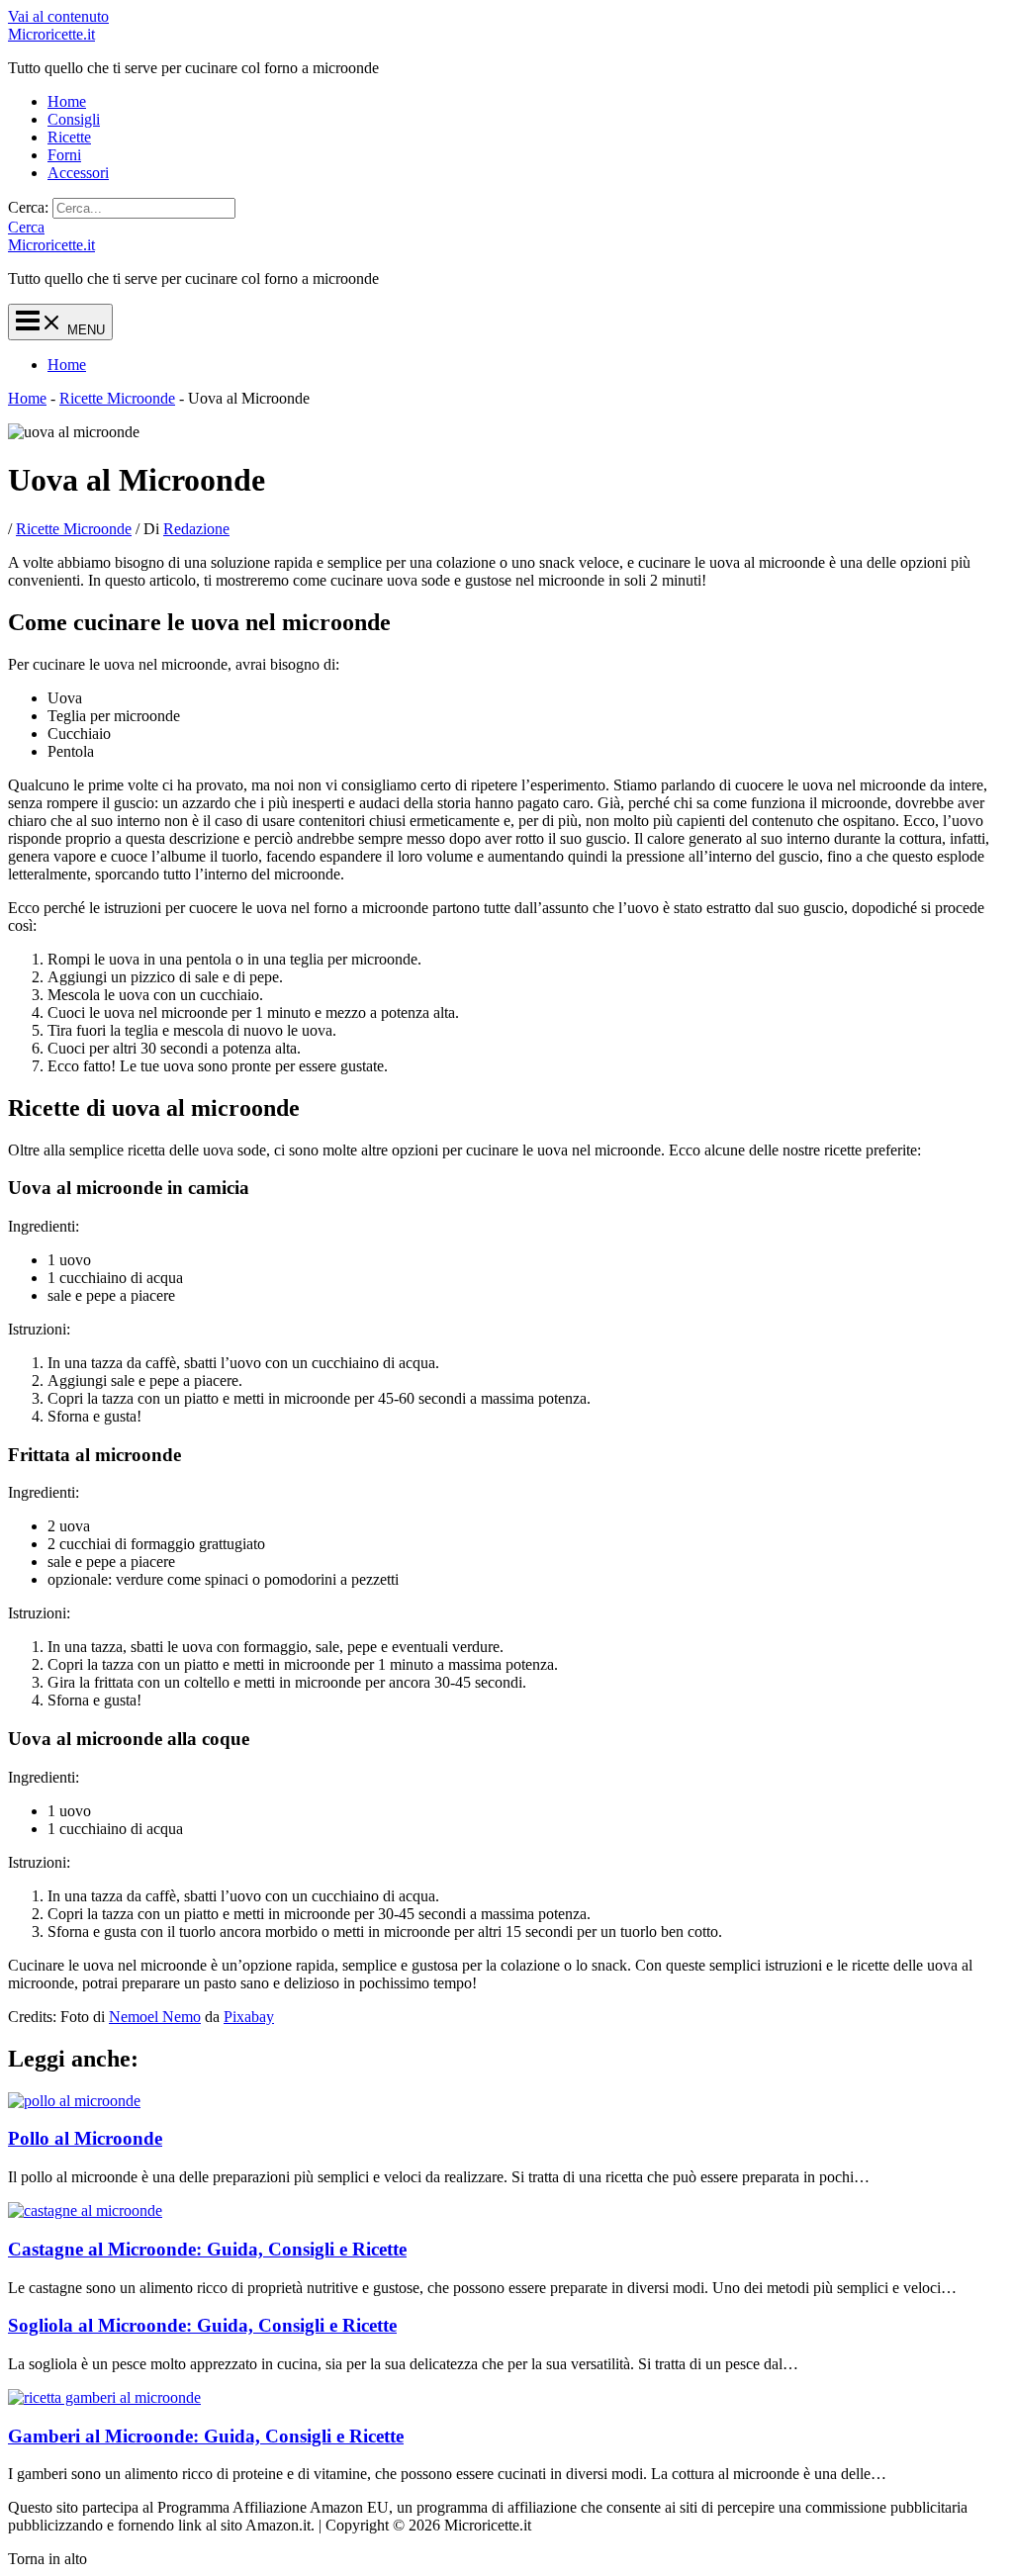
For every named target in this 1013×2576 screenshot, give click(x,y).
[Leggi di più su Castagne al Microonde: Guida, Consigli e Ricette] (85, 2210)
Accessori (78, 173)
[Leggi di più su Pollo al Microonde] (74, 2101)
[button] (26, 227)
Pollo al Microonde (85, 2138)
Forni (64, 155)
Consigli (74, 119)
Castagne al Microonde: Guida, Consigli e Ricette (207, 2249)
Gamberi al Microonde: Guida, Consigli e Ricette (206, 2436)
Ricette (69, 137)
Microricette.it (51, 34)
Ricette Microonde (117, 398)
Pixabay (249, 2017)
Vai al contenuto (58, 16)
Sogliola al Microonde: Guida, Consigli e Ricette (202, 2325)
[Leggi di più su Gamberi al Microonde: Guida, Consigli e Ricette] (104, 2397)
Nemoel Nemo (155, 2017)
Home (67, 101)
